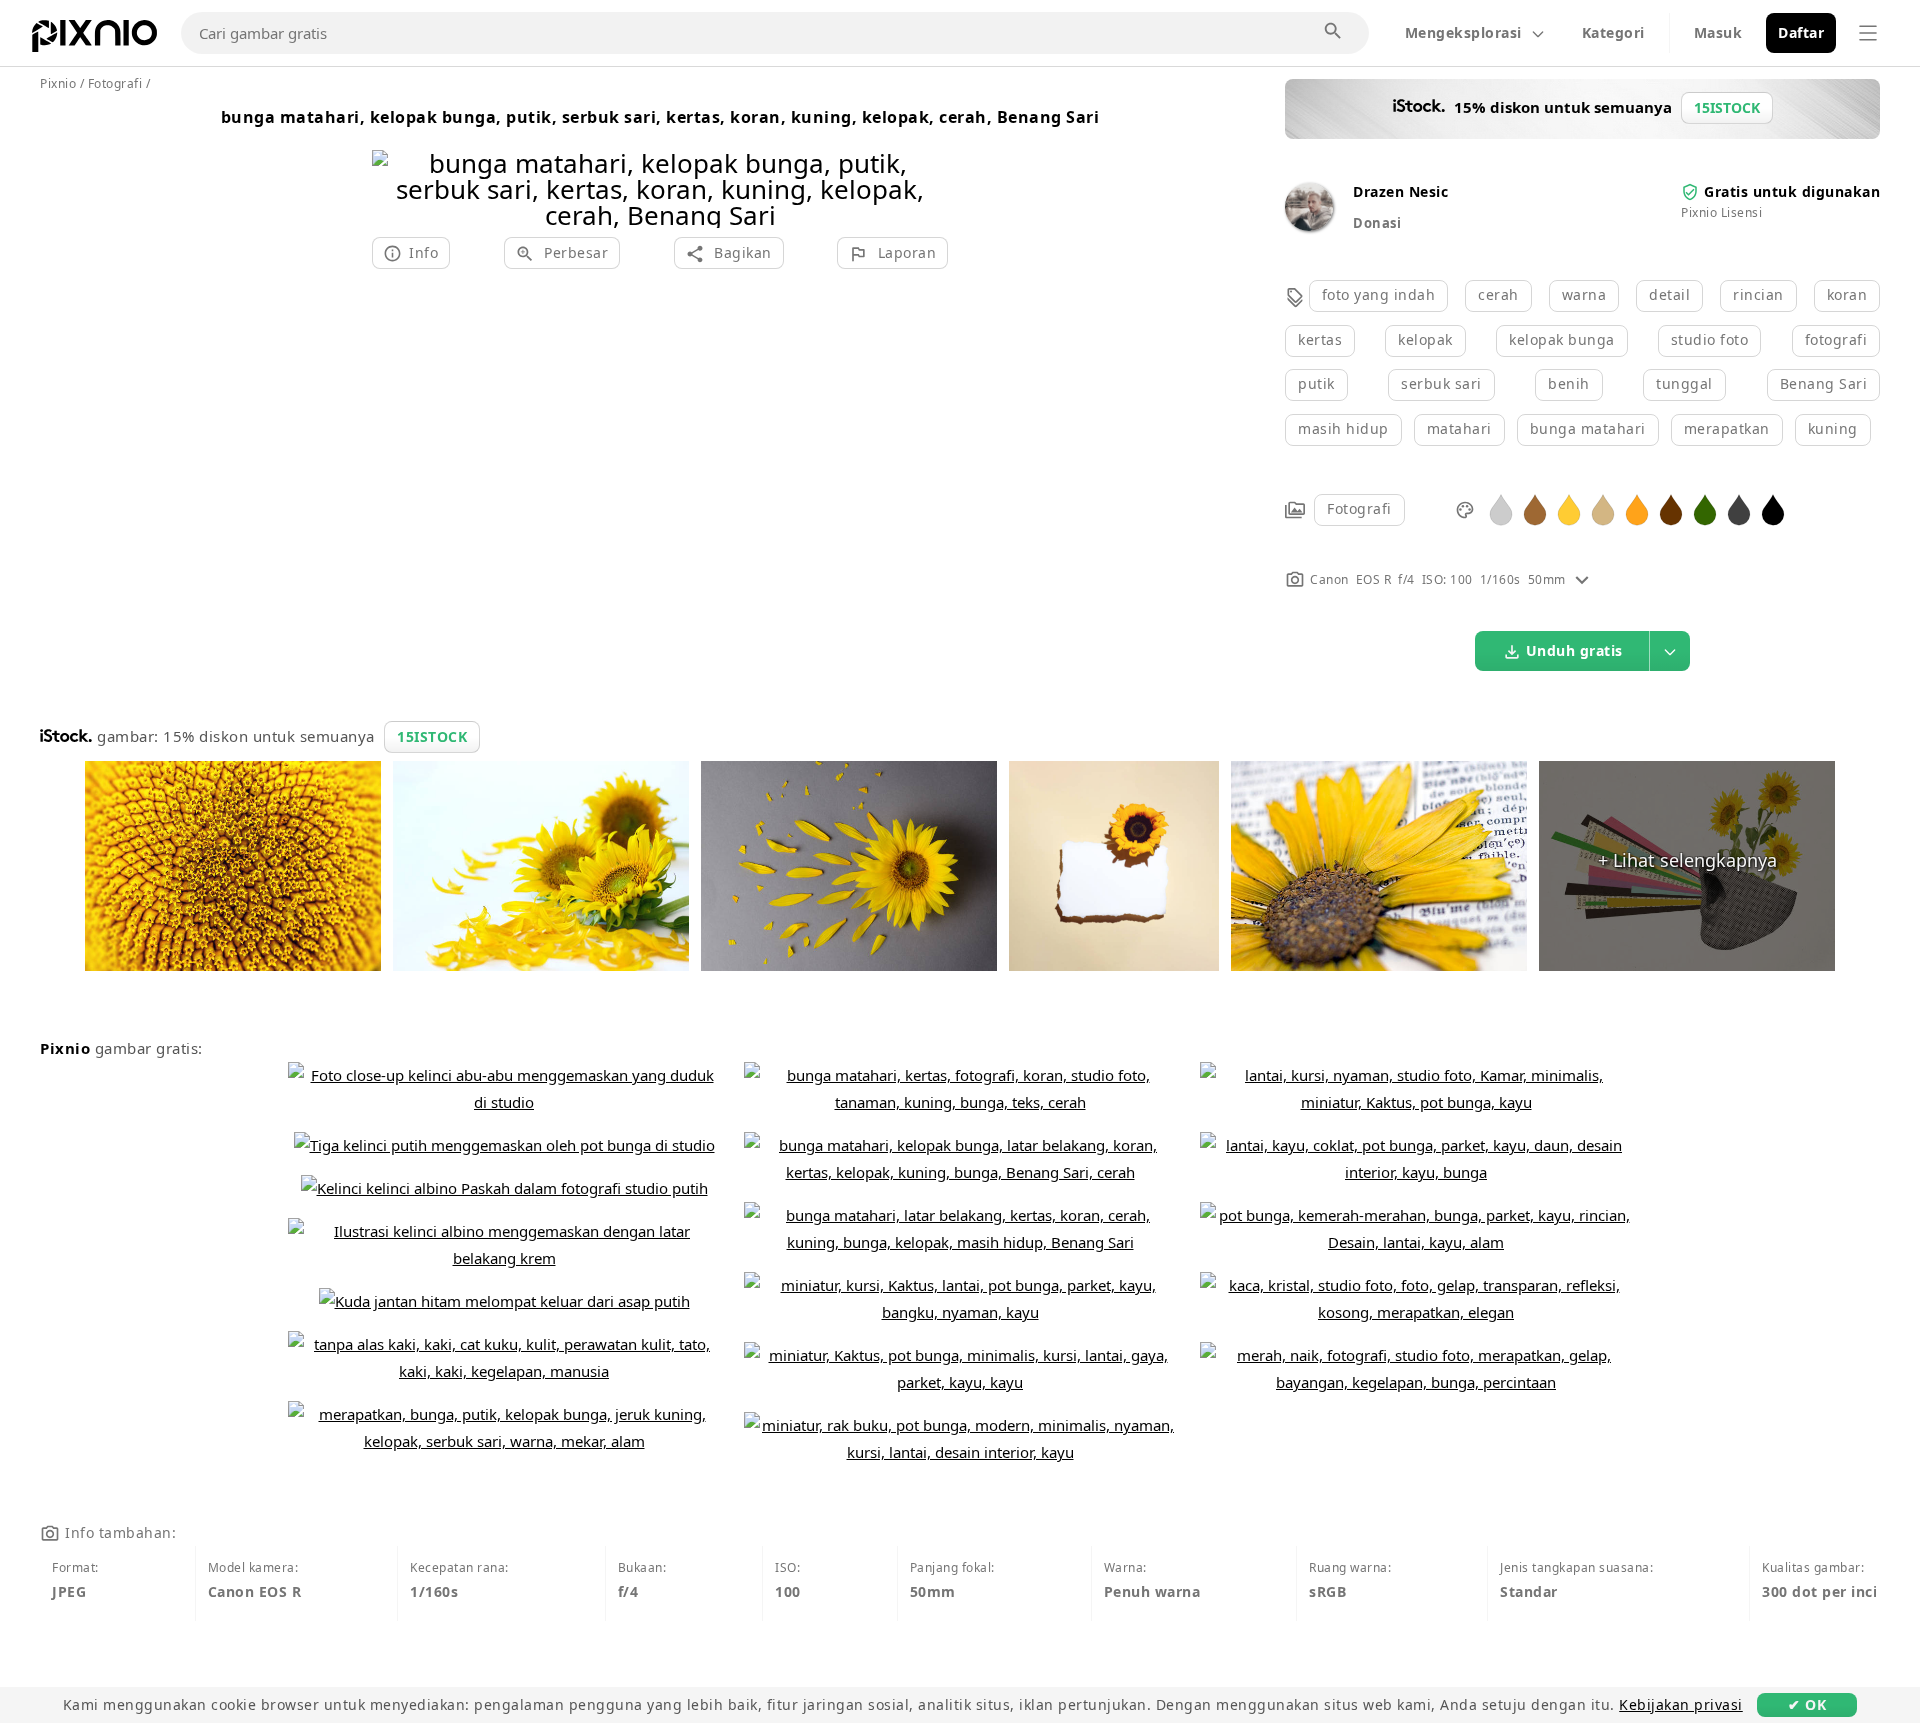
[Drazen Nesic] (1309, 225)
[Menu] (1868, 33)
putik (1316, 383)
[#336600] (1705, 508)
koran (1847, 294)
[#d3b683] (1603, 508)
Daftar (1801, 32)
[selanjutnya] (925, 163)
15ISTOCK (432, 736)
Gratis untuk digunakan (1792, 191)
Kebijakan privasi (1681, 1704)
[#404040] (1739, 508)
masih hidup (1343, 428)
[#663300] (1671, 508)
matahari (1459, 428)
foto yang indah (1379, 294)
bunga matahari (1588, 428)
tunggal (1684, 383)
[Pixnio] (94, 40)
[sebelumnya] (394, 163)
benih (1569, 383)
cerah (1498, 294)
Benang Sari (1824, 383)
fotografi (1836, 339)
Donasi (1377, 223)
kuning (1833, 428)
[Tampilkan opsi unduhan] (1670, 651)
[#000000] (1773, 508)
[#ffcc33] (1569, 508)
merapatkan (1727, 428)
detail (1669, 294)
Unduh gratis (1574, 650)
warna (1584, 294)
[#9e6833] (1535, 508)
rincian (1758, 294)
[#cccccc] (1501, 508)
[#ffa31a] (1637, 508)
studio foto (1710, 339)
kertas (1320, 339)
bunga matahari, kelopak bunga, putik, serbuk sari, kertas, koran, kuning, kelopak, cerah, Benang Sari (660, 117)
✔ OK (1807, 1704)
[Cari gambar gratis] (1334, 32)
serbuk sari (1441, 383)
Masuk (1718, 32)
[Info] (1582, 579)
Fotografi (1359, 508)
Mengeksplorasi (1463, 32)
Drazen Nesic (1400, 191)
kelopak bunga (1562, 339)
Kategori (1613, 32)
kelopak (1425, 339)
